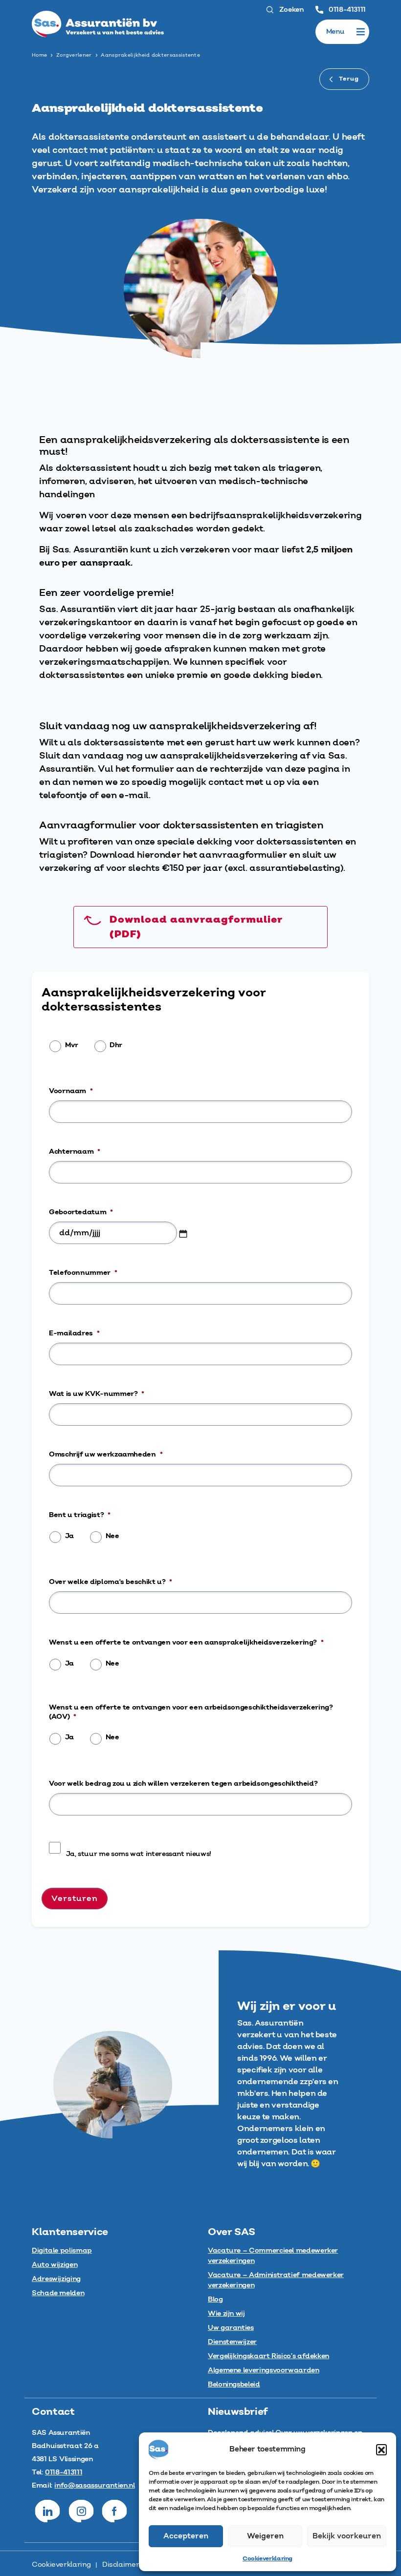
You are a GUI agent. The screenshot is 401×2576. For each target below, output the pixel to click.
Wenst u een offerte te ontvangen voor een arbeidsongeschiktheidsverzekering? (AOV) (191, 1712)
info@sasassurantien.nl (94, 2486)
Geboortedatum (81, 1212)
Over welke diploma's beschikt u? (111, 1582)
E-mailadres (74, 1333)
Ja (69, 1536)
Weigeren (265, 2536)
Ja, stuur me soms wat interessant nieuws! (139, 1854)
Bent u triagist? (80, 1515)
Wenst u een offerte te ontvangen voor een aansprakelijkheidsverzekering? (186, 1643)
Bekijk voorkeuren (347, 2536)
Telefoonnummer (83, 1273)
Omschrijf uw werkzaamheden (106, 1455)
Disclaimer (121, 2565)
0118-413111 (346, 10)
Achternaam (75, 1152)
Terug (348, 79)
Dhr (116, 1045)
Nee (112, 1536)
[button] (381, 2449)
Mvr (72, 1045)
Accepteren (186, 2536)
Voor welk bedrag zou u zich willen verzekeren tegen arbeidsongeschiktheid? (183, 1784)
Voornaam (71, 1091)
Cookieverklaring (267, 2559)
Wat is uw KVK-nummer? (97, 1394)
